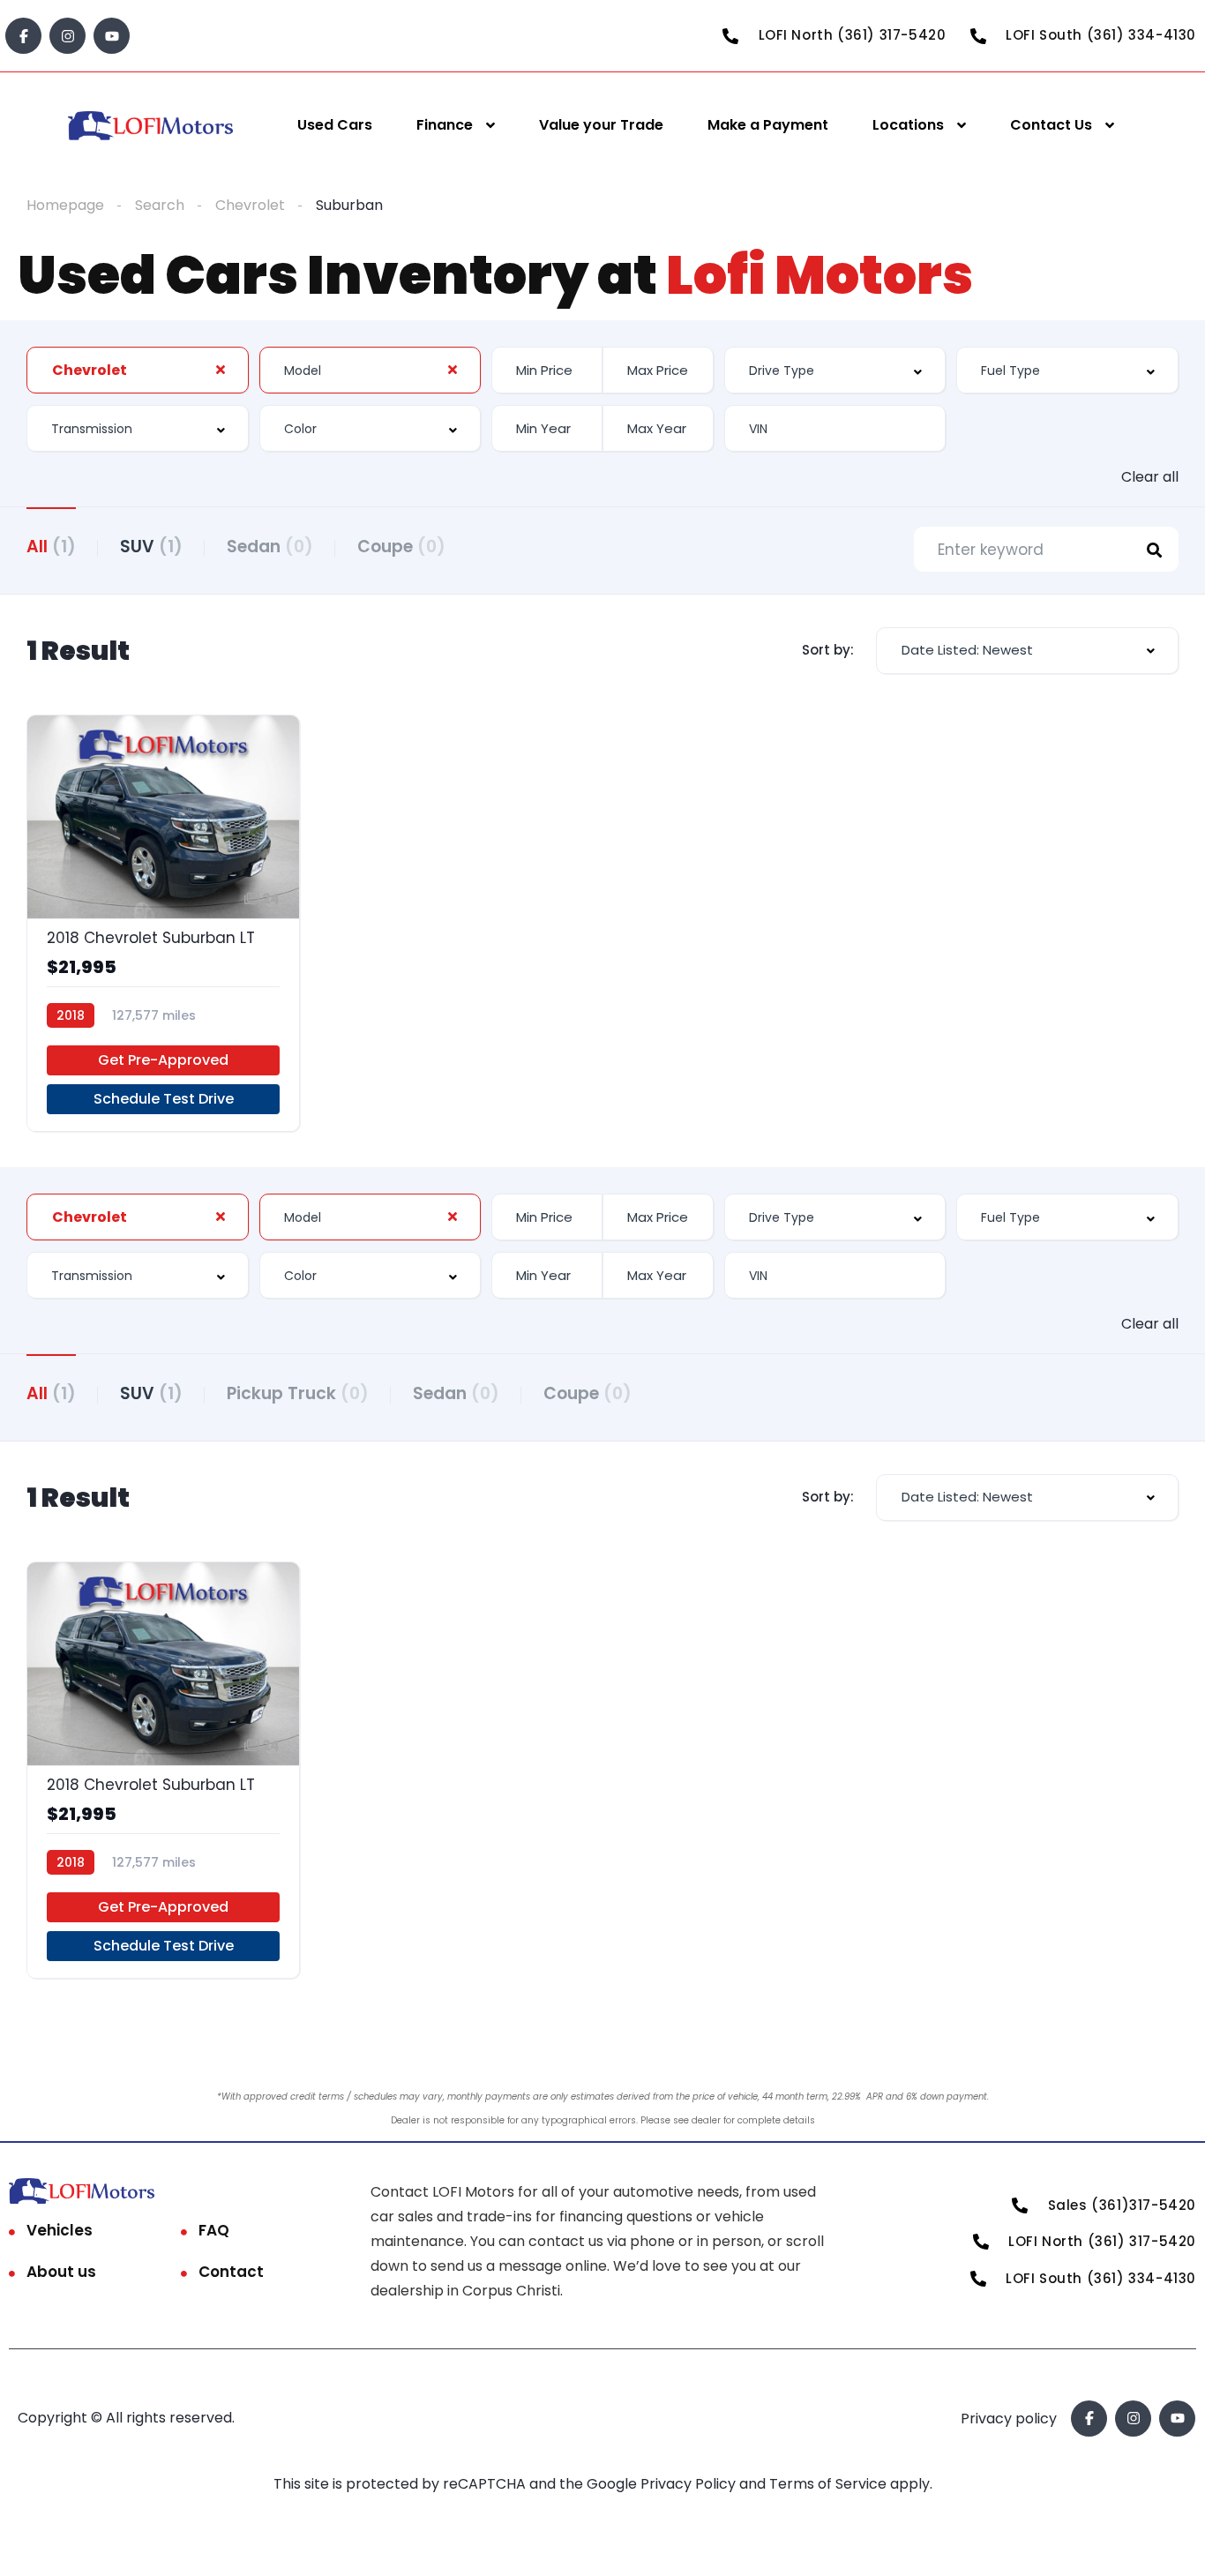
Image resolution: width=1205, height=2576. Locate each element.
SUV (151, 547)
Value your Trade (601, 125)
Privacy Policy (690, 2484)
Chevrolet (250, 205)
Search (160, 205)
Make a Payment (768, 125)
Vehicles (60, 2230)
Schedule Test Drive (164, 1099)
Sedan (270, 547)
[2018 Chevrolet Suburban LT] (163, 923)
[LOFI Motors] (151, 126)
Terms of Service (830, 2484)
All (51, 547)
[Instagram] (67, 36)
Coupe (401, 547)
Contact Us (1051, 125)
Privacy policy (1009, 2419)
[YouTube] (112, 36)
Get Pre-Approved (163, 1060)
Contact (231, 2272)
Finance (445, 125)
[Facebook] (23, 36)
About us (61, 2272)
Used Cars (335, 125)
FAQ (214, 2230)
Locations (908, 125)
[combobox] (138, 370)
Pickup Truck (298, 1393)
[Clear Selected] (221, 370)
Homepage (65, 205)
